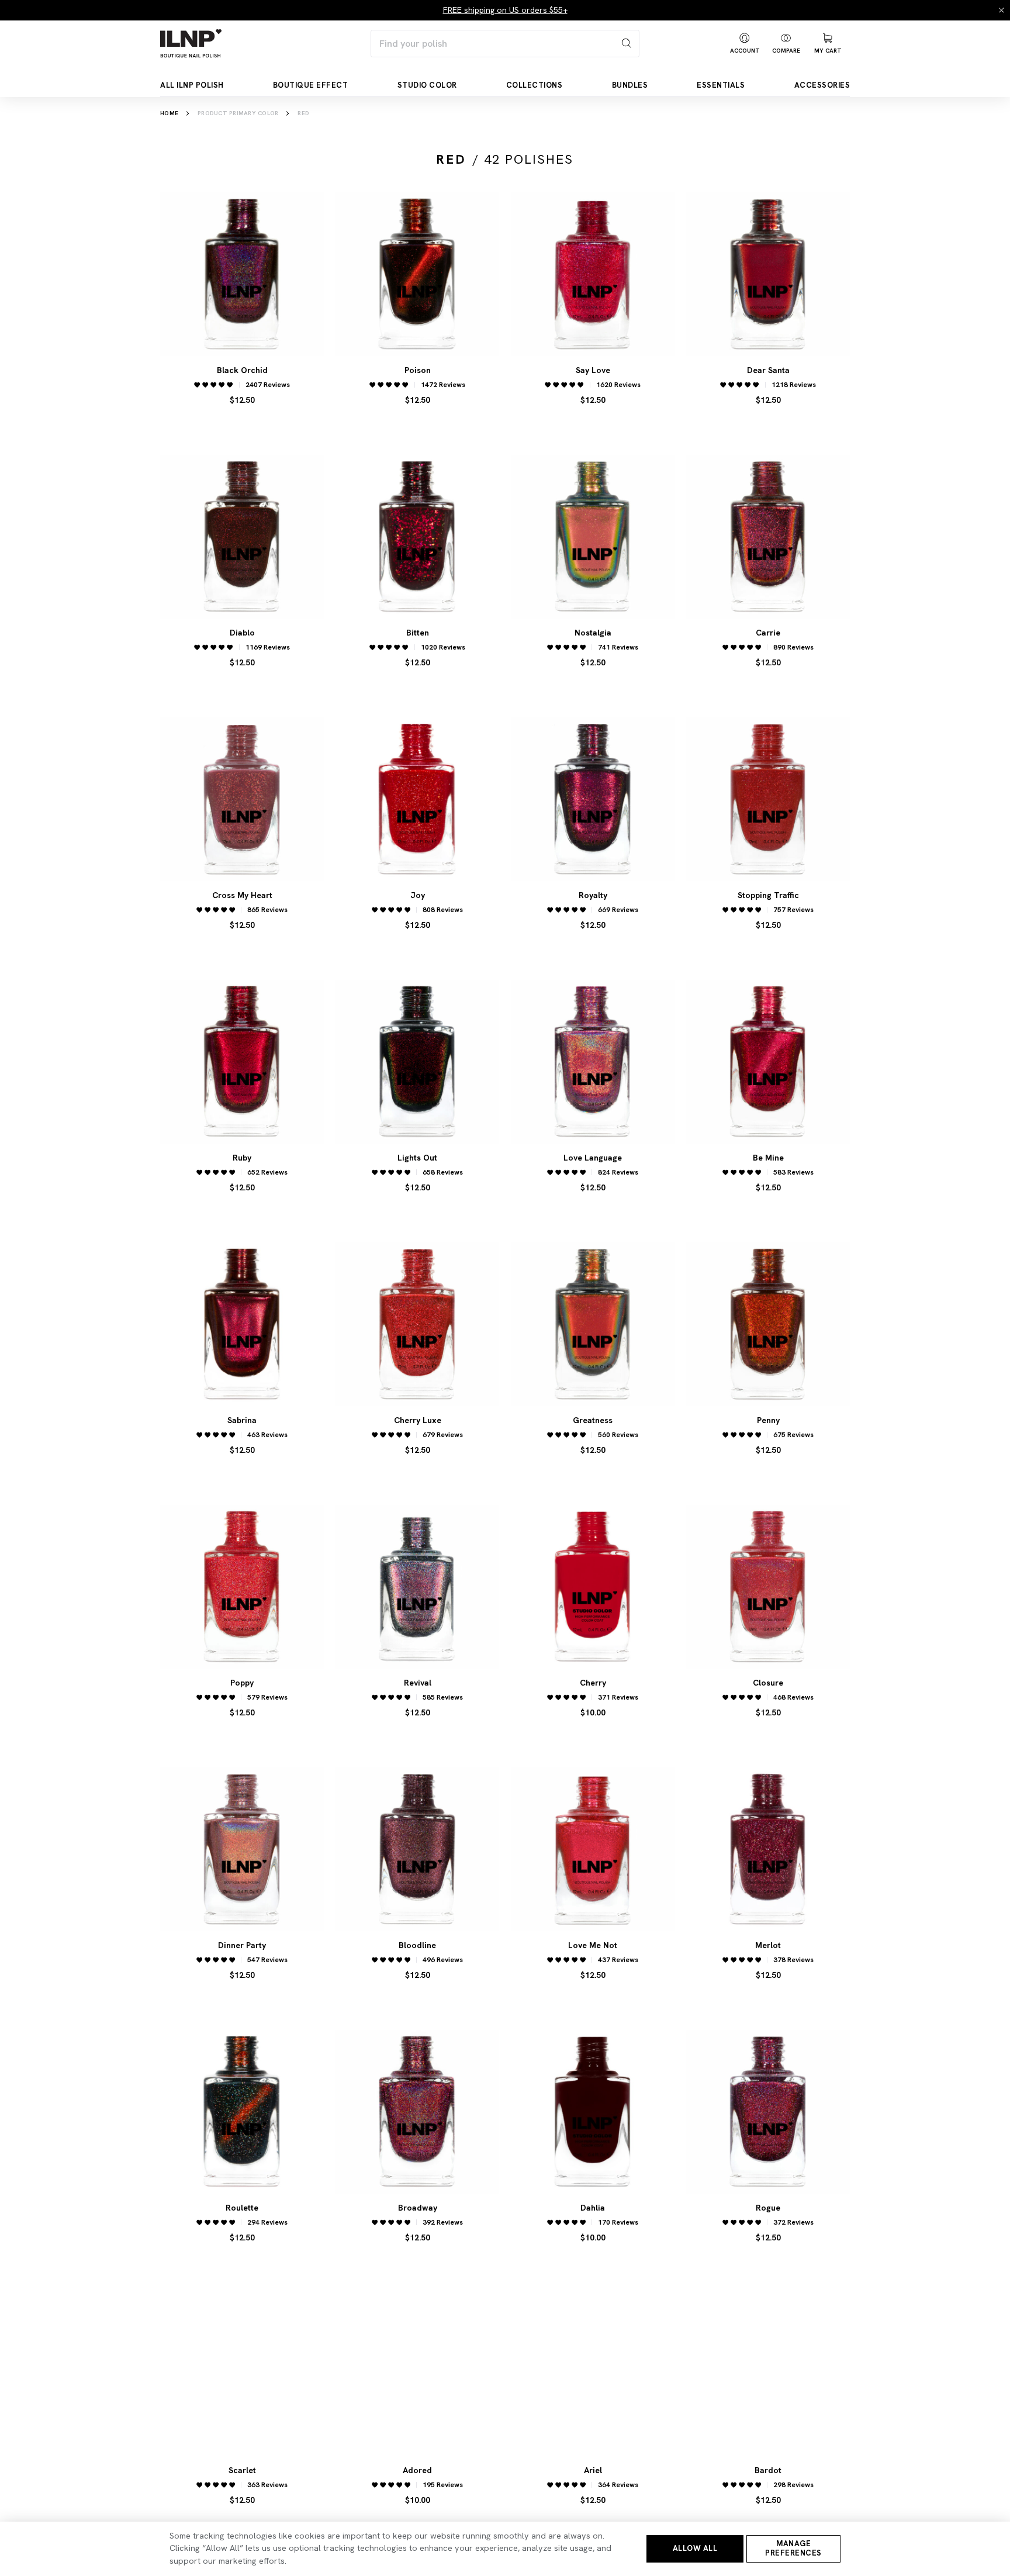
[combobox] (505, 44)
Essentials (721, 85)
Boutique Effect (311, 85)
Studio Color (427, 85)
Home (169, 113)
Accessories (822, 85)
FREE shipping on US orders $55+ (505, 10)
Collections (535, 85)
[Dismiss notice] (1002, 10)
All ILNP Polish (192, 85)
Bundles (630, 85)
